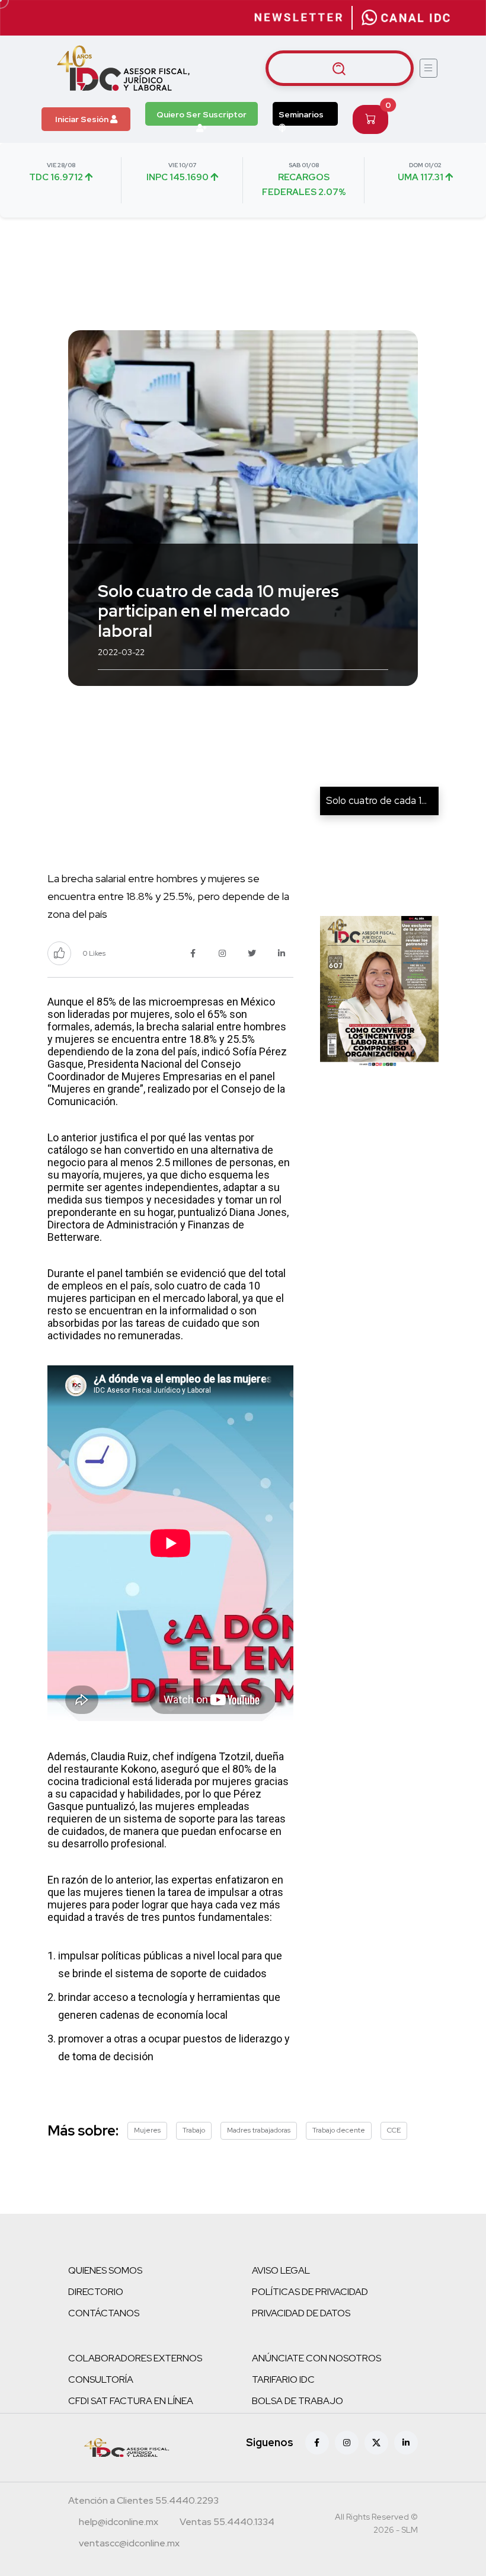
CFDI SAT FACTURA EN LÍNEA (131, 2401)
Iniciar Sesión (83, 119)
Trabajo (194, 2130)
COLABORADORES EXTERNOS (135, 2358)
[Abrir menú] (429, 68)
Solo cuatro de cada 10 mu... (388, 800)
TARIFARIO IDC (283, 2379)
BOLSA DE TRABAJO (298, 2401)
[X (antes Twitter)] (376, 2443)
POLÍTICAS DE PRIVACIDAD (310, 2292)
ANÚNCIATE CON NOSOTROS (316, 2358)
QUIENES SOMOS (105, 2270)
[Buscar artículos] (340, 68)
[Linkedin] (406, 2443)
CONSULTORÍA (101, 2379)
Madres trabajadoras (259, 2130)
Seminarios (301, 114)
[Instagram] (347, 2443)
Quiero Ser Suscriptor (202, 114)
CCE (394, 2130)
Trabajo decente (339, 2130)
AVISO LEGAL (281, 2270)
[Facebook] (317, 2443)
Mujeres (147, 2130)
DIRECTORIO (96, 2292)
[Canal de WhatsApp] (406, 18)
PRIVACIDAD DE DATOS (301, 2313)
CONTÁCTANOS (104, 2313)
